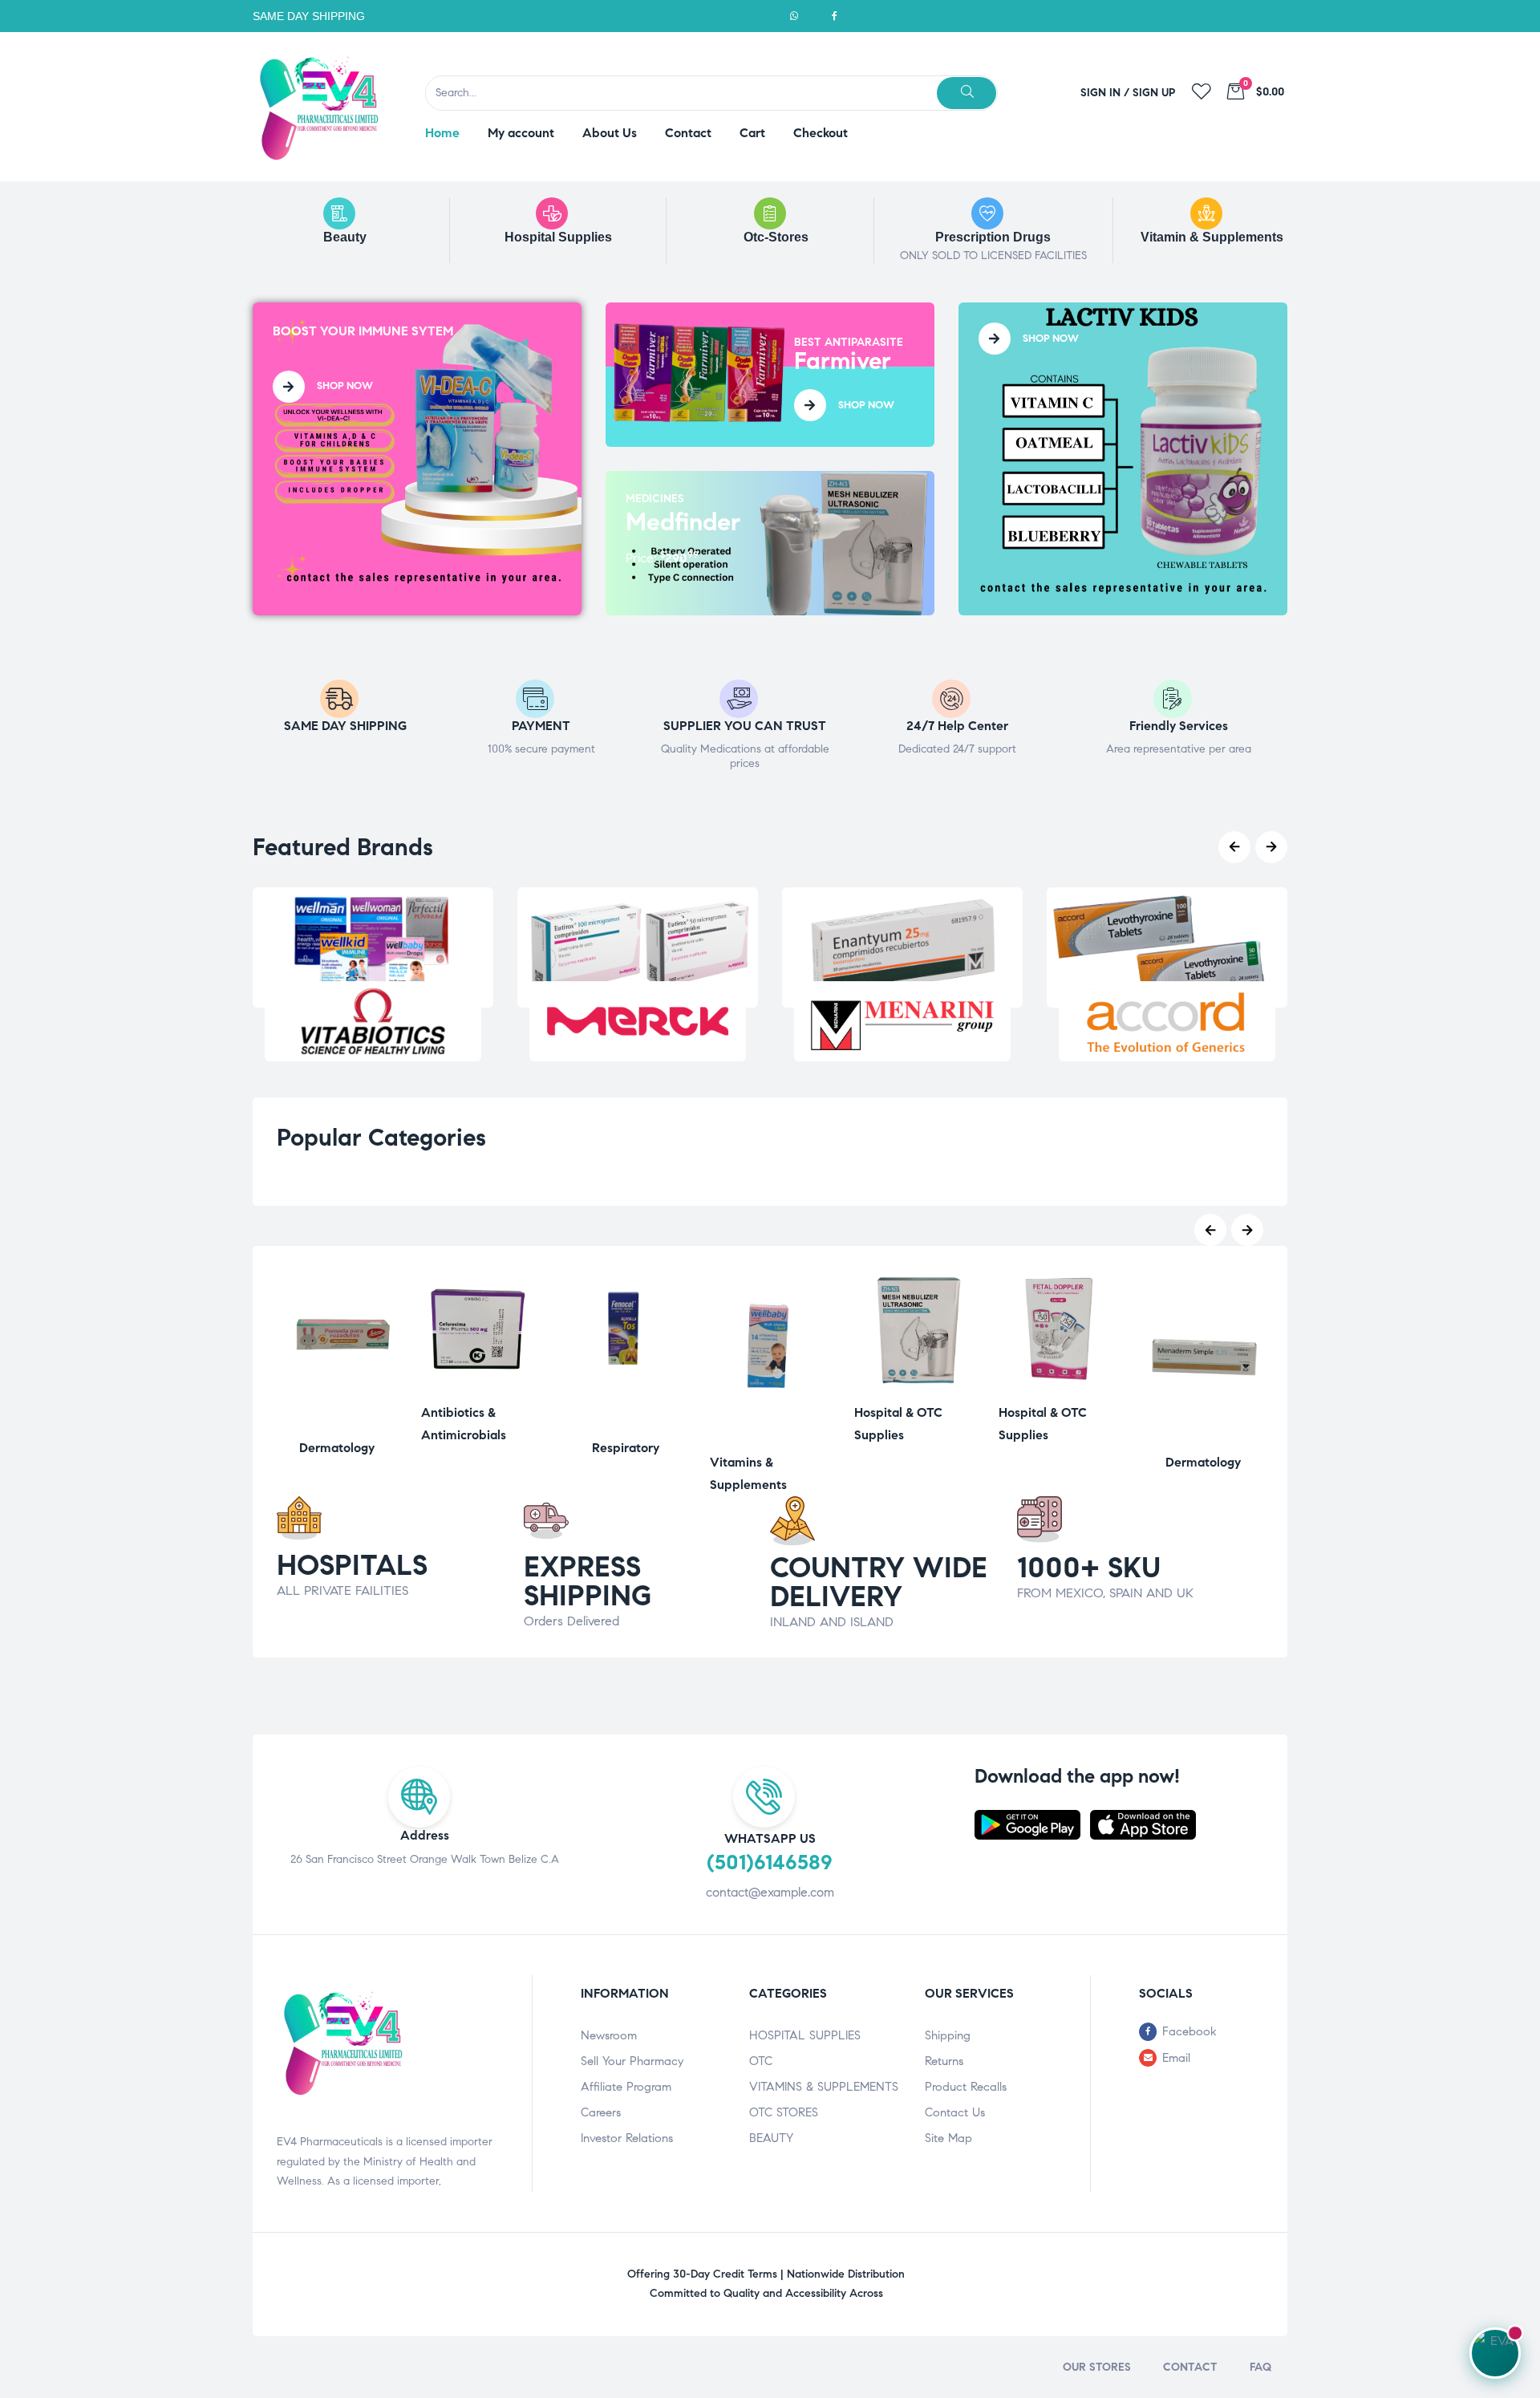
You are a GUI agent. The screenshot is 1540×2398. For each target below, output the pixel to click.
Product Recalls (966, 2087)
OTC (761, 2061)
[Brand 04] (1167, 1021)
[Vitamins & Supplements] (770, 1436)
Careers (601, 2112)
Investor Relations (627, 2138)
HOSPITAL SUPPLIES (805, 2035)
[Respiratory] (626, 1421)
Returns (944, 2061)
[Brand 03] (902, 1021)
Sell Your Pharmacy (632, 2061)
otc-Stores (776, 237)
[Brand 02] (638, 1021)
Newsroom (609, 2035)
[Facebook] (834, 16)
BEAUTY (771, 2138)
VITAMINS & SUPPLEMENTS (824, 2087)
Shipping (948, 2035)
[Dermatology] (337, 1421)
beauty (345, 237)
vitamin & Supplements (1212, 237)
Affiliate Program (626, 2087)
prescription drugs (993, 237)
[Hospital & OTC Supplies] (914, 1386)
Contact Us (955, 2112)
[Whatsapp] (794, 16)
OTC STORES (784, 2112)
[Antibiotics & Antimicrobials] (481, 1386)
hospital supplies (558, 237)
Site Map (948, 2138)
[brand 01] (373, 1021)
